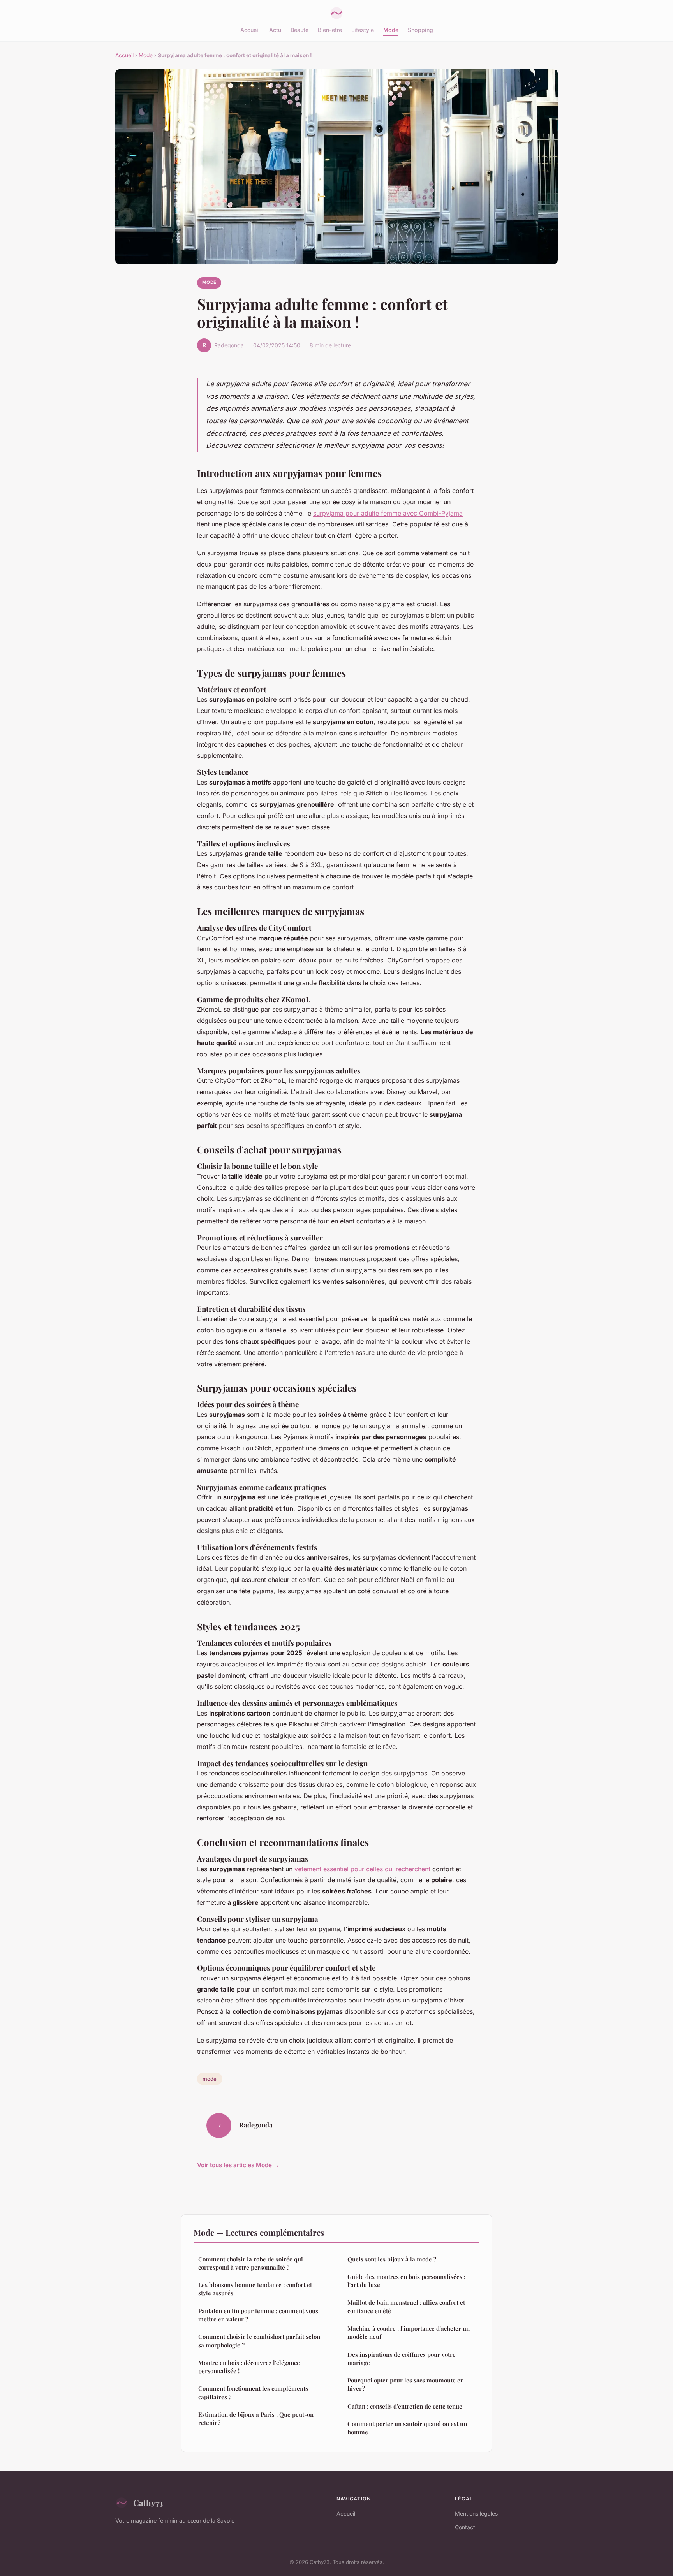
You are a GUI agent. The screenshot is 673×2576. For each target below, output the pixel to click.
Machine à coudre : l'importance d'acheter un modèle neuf (409, 2332)
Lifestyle (363, 30)
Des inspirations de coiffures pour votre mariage (402, 2359)
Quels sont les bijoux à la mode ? (392, 2259)
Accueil (250, 30)
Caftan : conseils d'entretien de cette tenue (405, 2406)
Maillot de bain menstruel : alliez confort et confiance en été (406, 2306)
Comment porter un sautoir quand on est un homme (407, 2428)
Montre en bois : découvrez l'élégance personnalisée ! (249, 2367)
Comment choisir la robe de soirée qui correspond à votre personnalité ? (251, 2263)
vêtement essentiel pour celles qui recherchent (362, 1869)
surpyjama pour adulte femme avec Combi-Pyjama (388, 513)
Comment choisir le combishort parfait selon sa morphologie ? (259, 2341)
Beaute (300, 30)
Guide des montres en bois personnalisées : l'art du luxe (406, 2281)
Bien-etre (330, 30)
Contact (465, 2527)
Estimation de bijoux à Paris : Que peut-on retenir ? (256, 2419)
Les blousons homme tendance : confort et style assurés (255, 2289)
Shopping (420, 30)
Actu (275, 30)
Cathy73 (148, 2502)
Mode (391, 30)
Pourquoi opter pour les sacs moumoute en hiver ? (406, 2384)
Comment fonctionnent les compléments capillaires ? (253, 2392)
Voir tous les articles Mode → (238, 2165)
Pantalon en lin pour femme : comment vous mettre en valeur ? (258, 2315)
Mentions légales (476, 2514)
